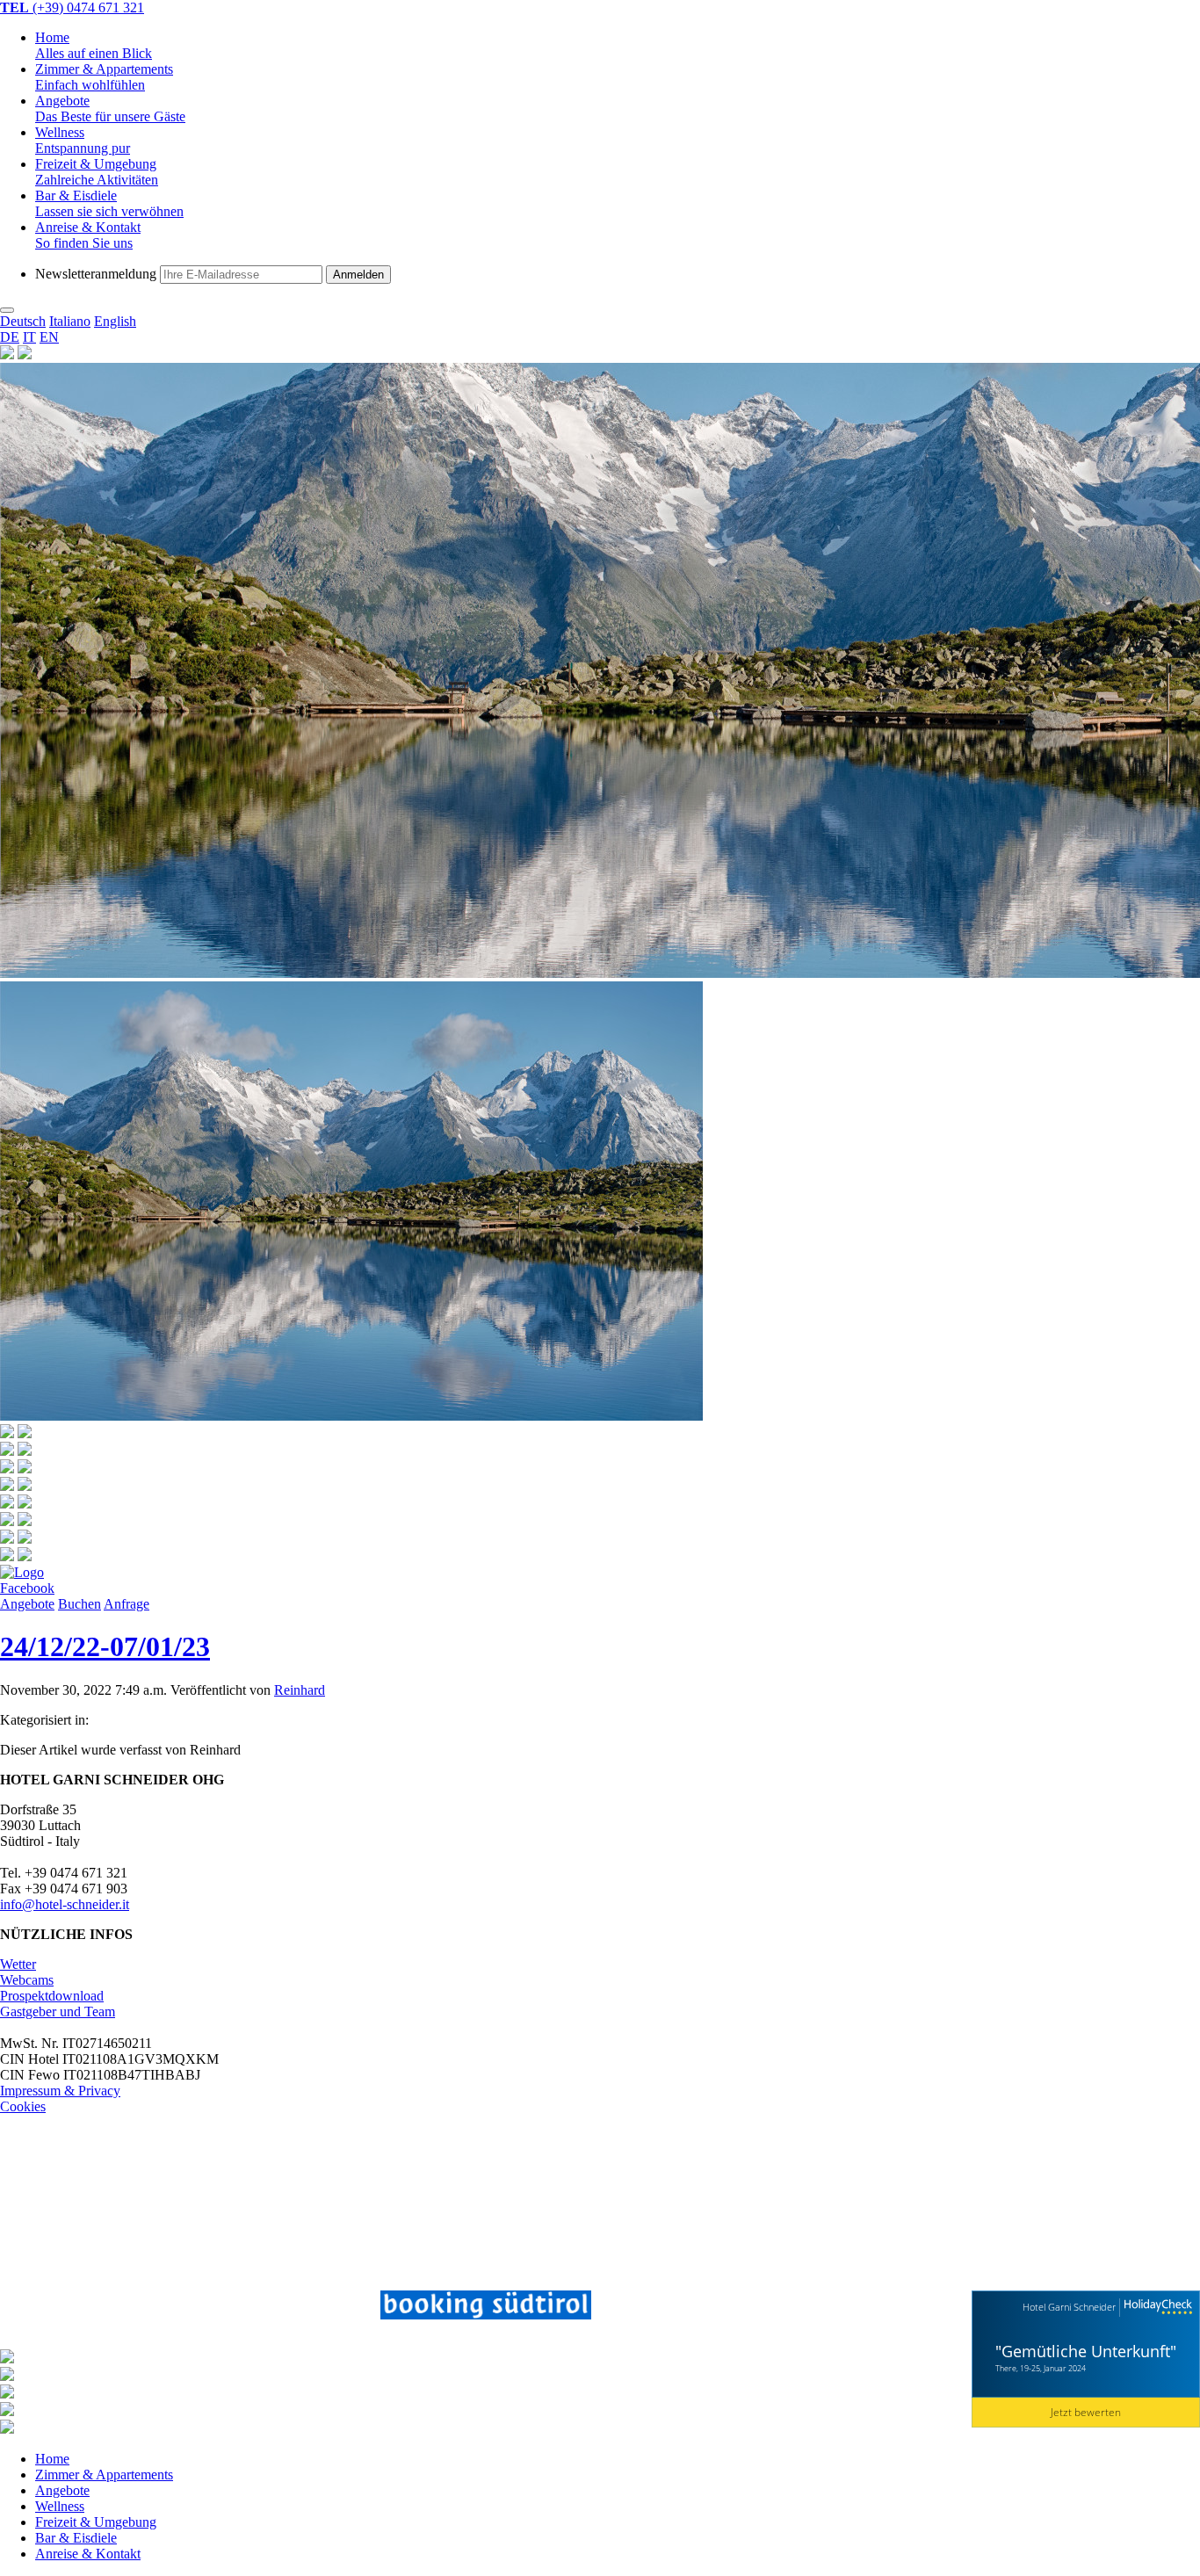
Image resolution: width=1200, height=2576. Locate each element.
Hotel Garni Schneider (1069, 2307)
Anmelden (358, 275)
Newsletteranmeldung (96, 274)
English (115, 321)
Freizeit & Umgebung (96, 2522)
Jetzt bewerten (1086, 2412)
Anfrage (127, 1604)
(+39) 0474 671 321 (72, 7)
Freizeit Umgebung (97, 172)
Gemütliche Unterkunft (1086, 2351)
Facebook (27, 1588)
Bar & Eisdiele (76, 2538)
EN (49, 337)
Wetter (18, 1964)
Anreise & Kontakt (88, 2554)
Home (94, 45)
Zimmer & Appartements (104, 2475)
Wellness (83, 140)
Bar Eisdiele (109, 203)
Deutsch (23, 321)
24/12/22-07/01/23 (105, 1646)
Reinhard (300, 1690)
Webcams (27, 1980)
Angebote (110, 109)
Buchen (80, 1604)
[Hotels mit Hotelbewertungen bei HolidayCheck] (1156, 2308)
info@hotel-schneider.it (65, 1904)
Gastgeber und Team (58, 2012)
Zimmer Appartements (104, 77)
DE (10, 337)
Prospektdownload (52, 1996)
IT (29, 337)
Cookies (23, 2106)
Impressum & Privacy (60, 2091)
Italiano (70, 321)
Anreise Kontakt (88, 235)
